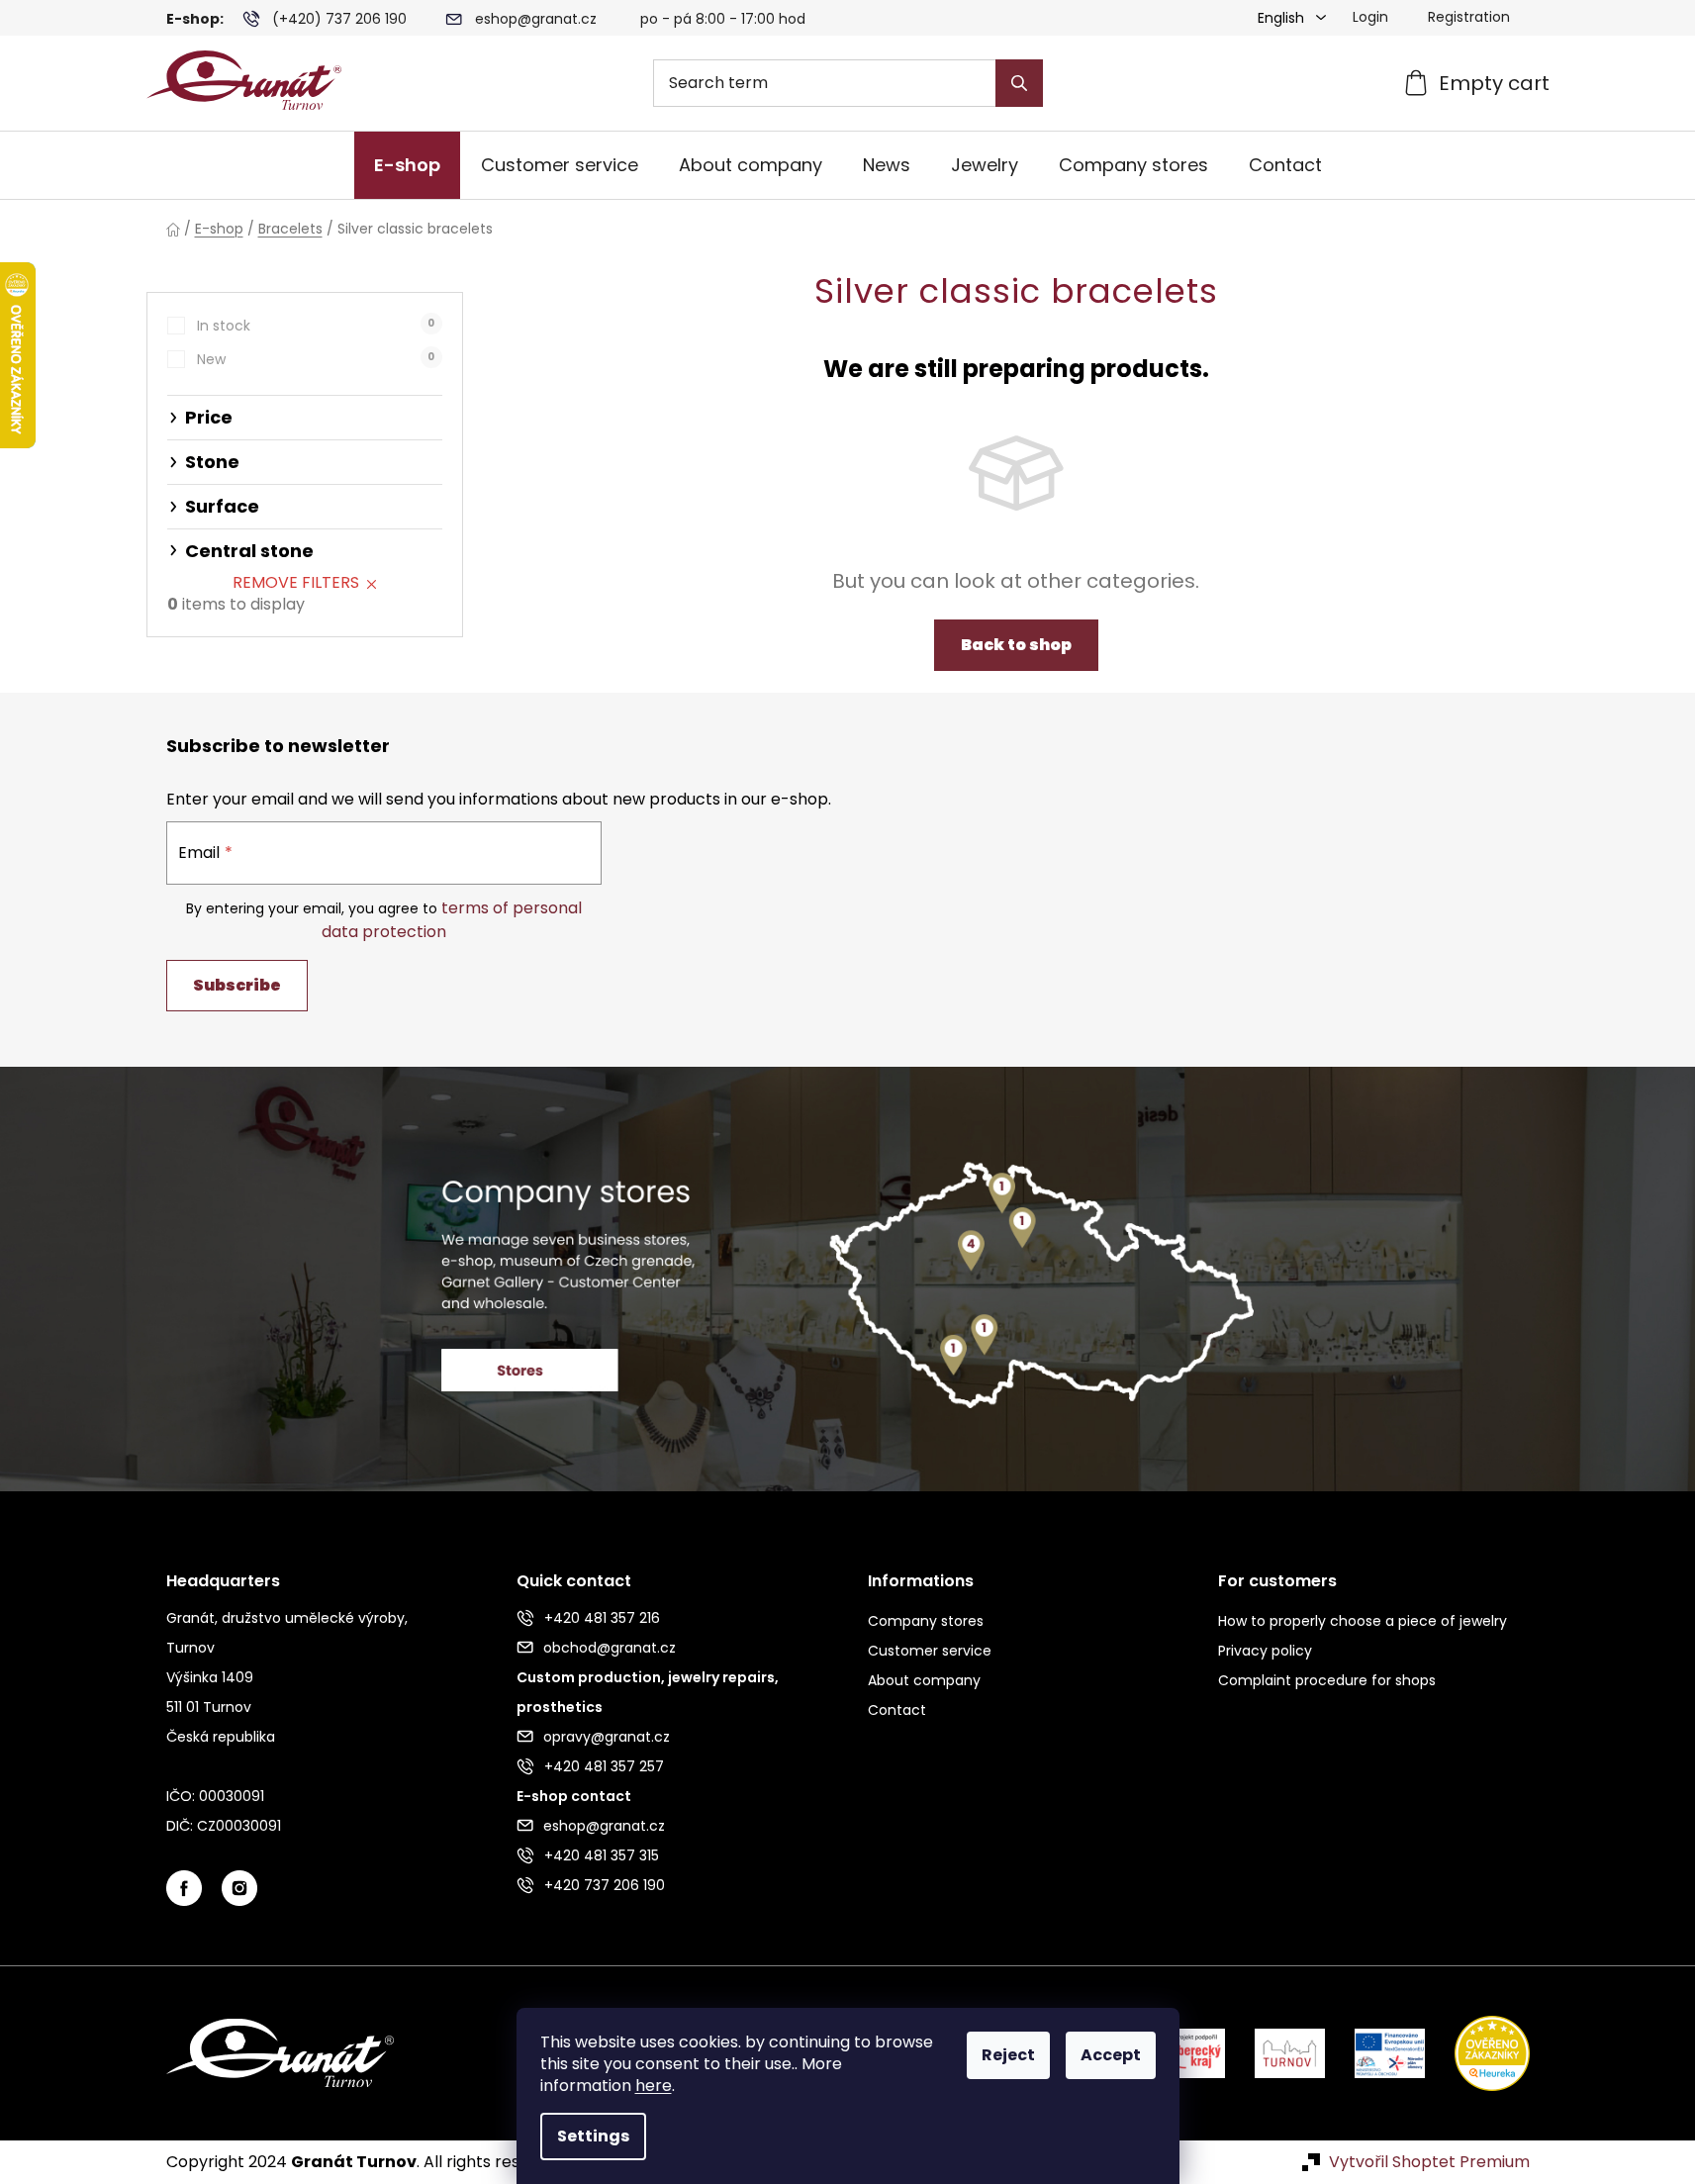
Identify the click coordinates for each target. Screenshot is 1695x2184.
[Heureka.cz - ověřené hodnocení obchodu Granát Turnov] (1477, 2052)
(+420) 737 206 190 (339, 19)
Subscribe (237, 985)
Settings (593, 2136)
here (654, 2086)
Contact (897, 1710)
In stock (316, 326)
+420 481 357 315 (602, 1855)
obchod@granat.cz (610, 1648)
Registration (1469, 17)
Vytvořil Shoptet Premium (1429, 2162)
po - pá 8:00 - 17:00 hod (723, 19)
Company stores (926, 1621)
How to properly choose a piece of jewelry (1363, 1621)
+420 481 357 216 (602, 1618)
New (316, 359)
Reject (1008, 2055)
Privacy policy (1265, 1651)
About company (924, 1680)
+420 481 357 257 (604, 1766)
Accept (1111, 2055)
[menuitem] (407, 165)
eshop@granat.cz (536, 19)
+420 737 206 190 (605, 1885)
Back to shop (1016, 645)
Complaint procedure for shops (1327, 1680)
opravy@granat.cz (607, 1737)
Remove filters (296, 582)
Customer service (930, 1651)
